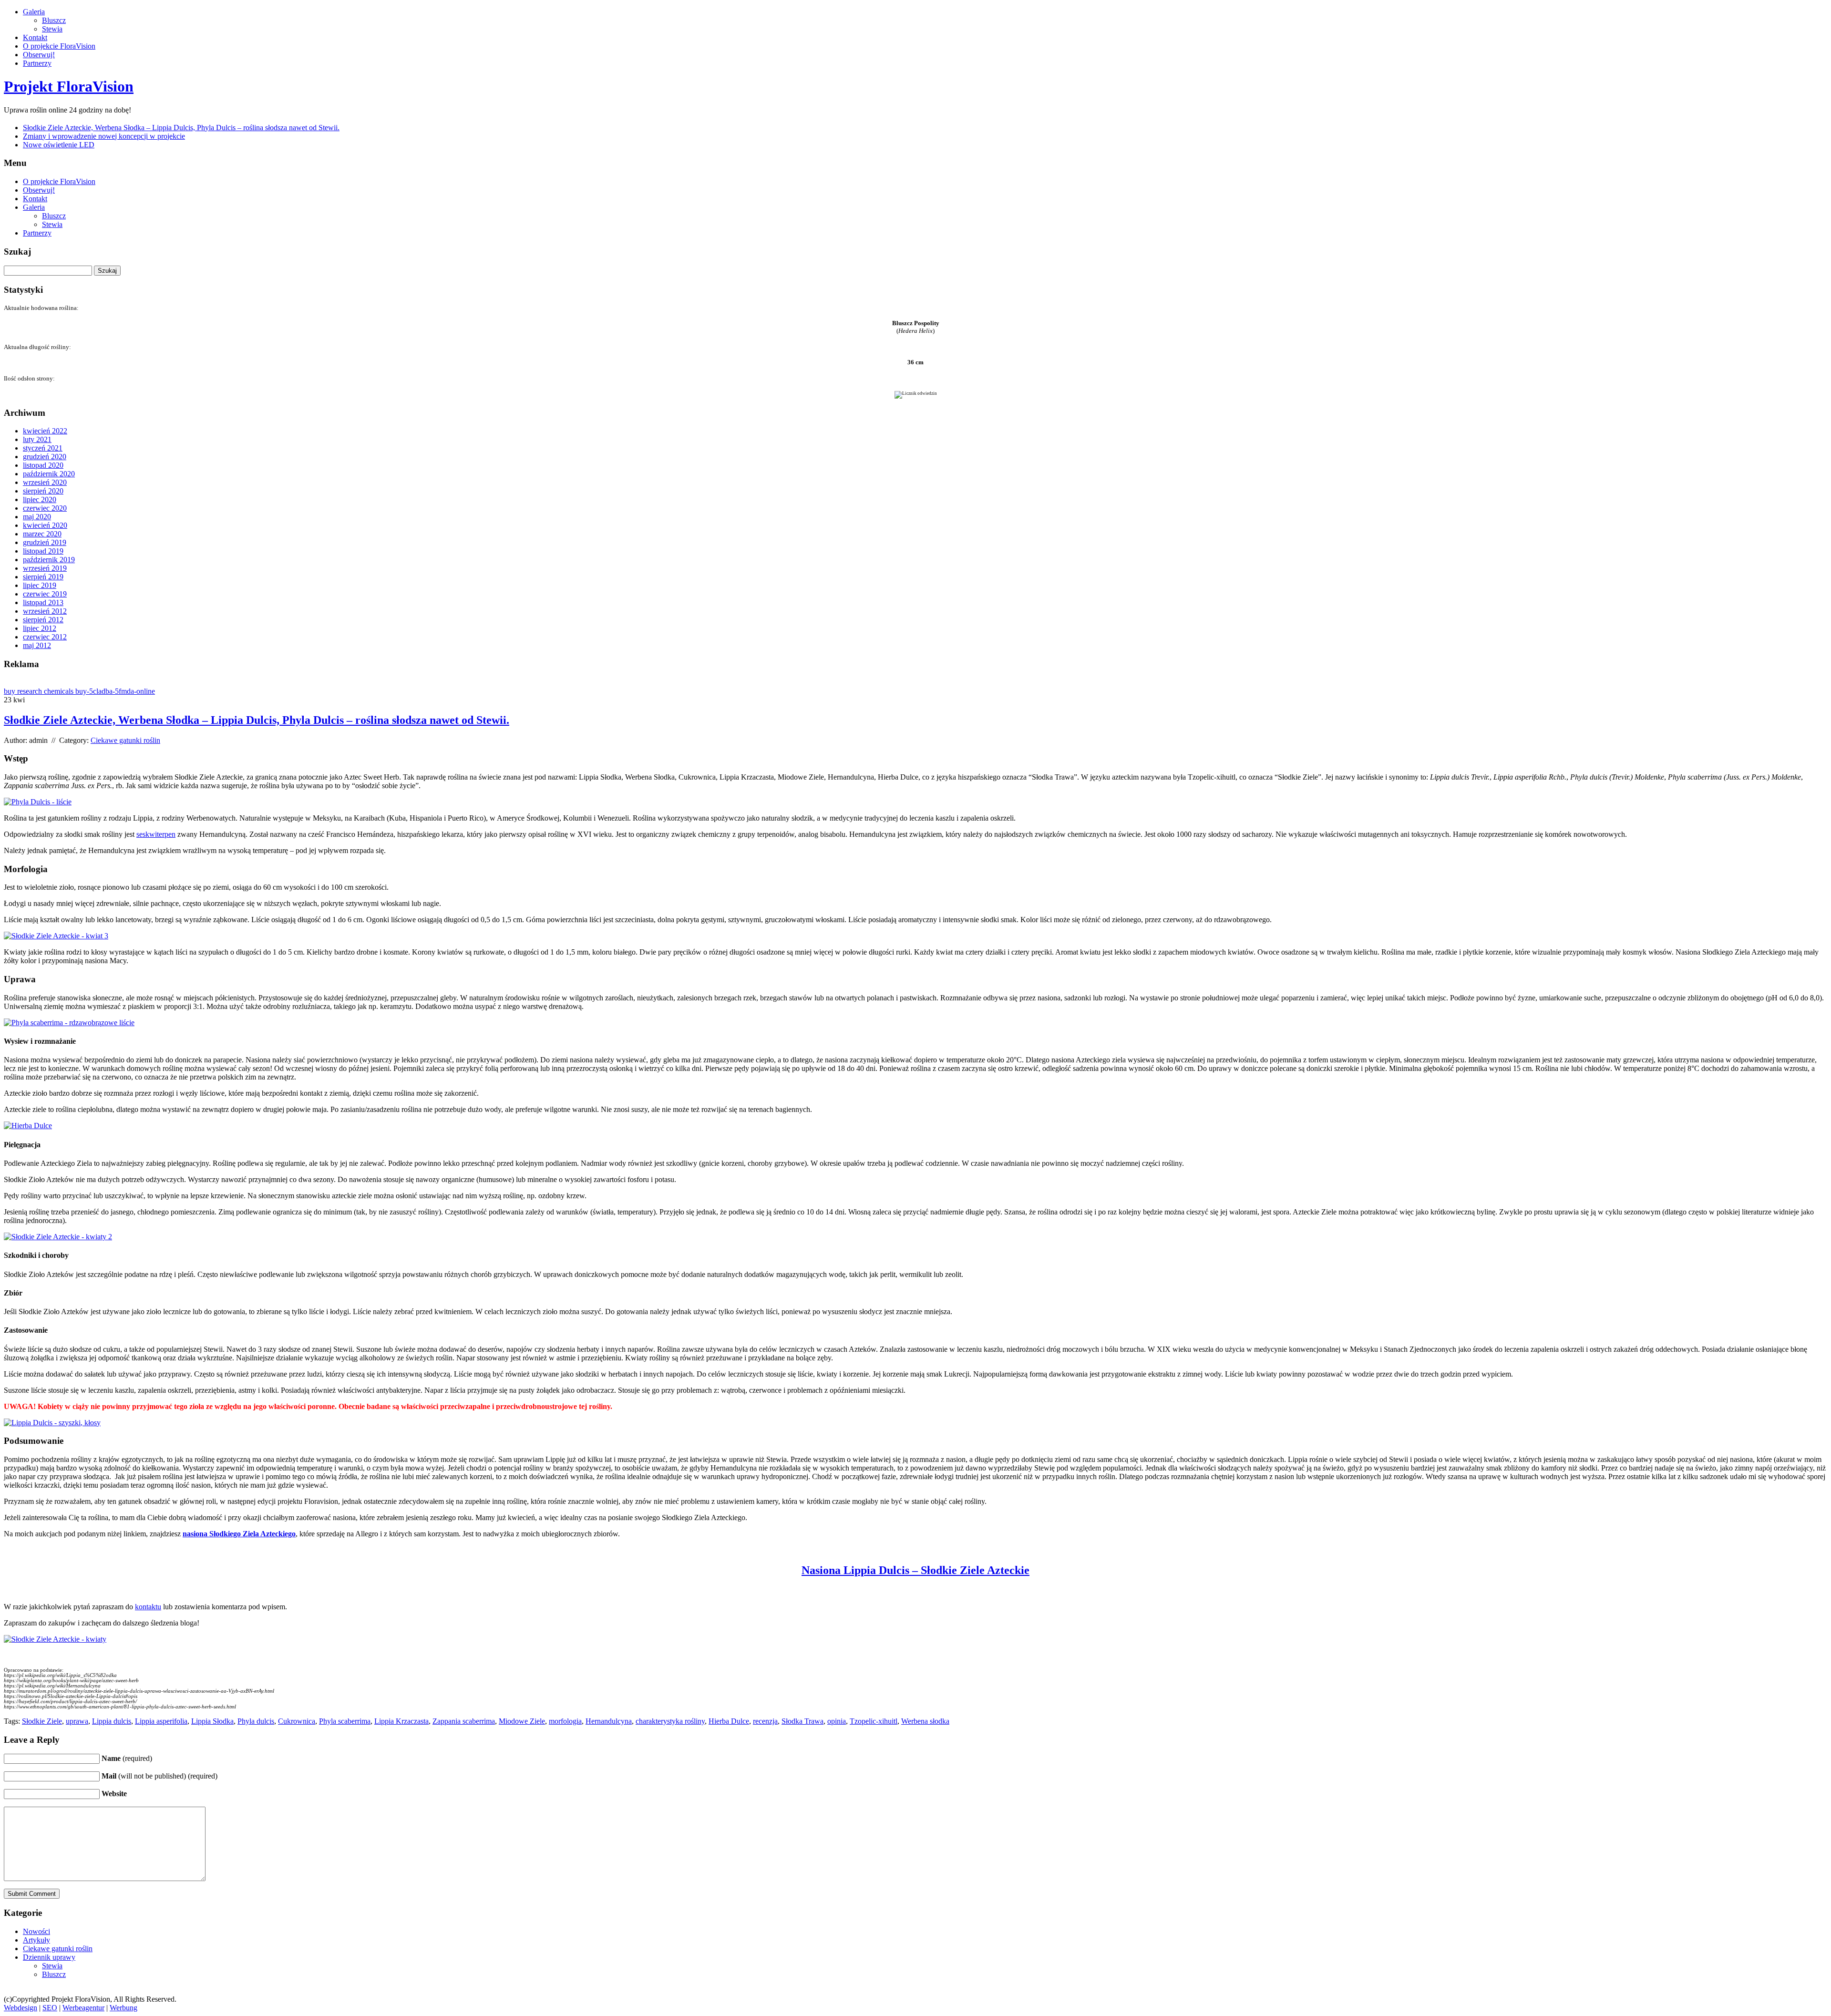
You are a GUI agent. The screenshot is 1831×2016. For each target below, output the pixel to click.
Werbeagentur (83, 2008)
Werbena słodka (925, 1721)
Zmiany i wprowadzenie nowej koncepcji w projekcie (104, 136)
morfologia (565, 1721)
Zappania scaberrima (464, 1721)
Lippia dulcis (112, 1721)
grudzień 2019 (45, 542)
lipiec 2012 (40, 628)
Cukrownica (297, 1721)
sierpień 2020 (43, 491)
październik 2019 (49, 560)
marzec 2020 (42, 534)
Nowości (36, 1931)
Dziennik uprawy (49, 1957)
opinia (837, 1721)
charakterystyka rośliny (670, 1721)
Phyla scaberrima (345, 1721)
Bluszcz (54, 20)
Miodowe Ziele (522, 1721)
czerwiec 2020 (45, 508)
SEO (50, 2008)
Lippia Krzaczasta (401, 1721)
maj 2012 (37, 645)
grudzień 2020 (45, 457)
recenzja (765, 1721)
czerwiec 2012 (45, 637)
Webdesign (21, 2008)
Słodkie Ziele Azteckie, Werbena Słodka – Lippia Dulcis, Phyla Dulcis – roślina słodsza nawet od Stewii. (181, 128)
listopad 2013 (43, 602)
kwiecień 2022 (45, 431)
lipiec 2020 (40, 499)
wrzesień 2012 (45, 611)
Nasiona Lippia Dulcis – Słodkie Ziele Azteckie (915, 1570)
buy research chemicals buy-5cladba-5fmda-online (79, 691)
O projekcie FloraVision (59, 46)
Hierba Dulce (729, 1721)
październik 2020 (49, 474)
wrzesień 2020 (45, 482)
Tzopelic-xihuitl (874, 1721)
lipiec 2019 (40, 585)
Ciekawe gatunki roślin (125, 740)
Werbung (123, 2008)
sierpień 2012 (43, 620)
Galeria (34, 12)
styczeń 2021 (43, 448)
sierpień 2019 (43, 577)
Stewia (52, 29)
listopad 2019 (43, 551)
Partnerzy (37, 63)
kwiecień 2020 (45, 525)
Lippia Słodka (212, 1721)
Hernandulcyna (609, 1721)
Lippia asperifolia (161, 1721)
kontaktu (148, 1607)
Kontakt (35, 37)
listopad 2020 (43, 465)
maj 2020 (37, 517)
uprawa (77, 1721)
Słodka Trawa (802, 1721)
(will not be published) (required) (159, 1776)
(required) (127, 1758)
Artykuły (36, 1940)
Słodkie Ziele (42, 1721)
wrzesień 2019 (45, 568)
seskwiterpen (156, 834)
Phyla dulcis (256, 1721)
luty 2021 (37, 439)
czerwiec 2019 (45, 594)
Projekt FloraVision (69, 86)
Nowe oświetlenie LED (59, 145)
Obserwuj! (39, 55)
